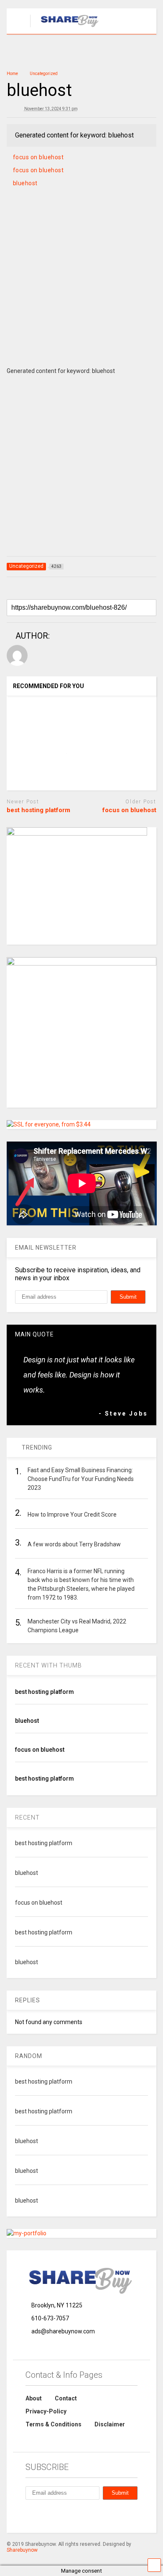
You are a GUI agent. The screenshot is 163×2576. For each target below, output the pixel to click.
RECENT (27, 1817)
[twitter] (87, 2515)
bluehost (25, 183)
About (34, 2398)
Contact (66, 2398)
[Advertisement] (81, 287)
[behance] (29, 2515)
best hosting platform (38, 810)
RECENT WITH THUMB (48, 1665)
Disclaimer (110, 2424)
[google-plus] (67, 2515)
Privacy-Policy (46, 2411)
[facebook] (48, 2515)
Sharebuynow (22, 2550)
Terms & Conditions (53, 2424)
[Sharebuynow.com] (66, 28)
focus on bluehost (38, 157)
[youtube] (106, 2515)
